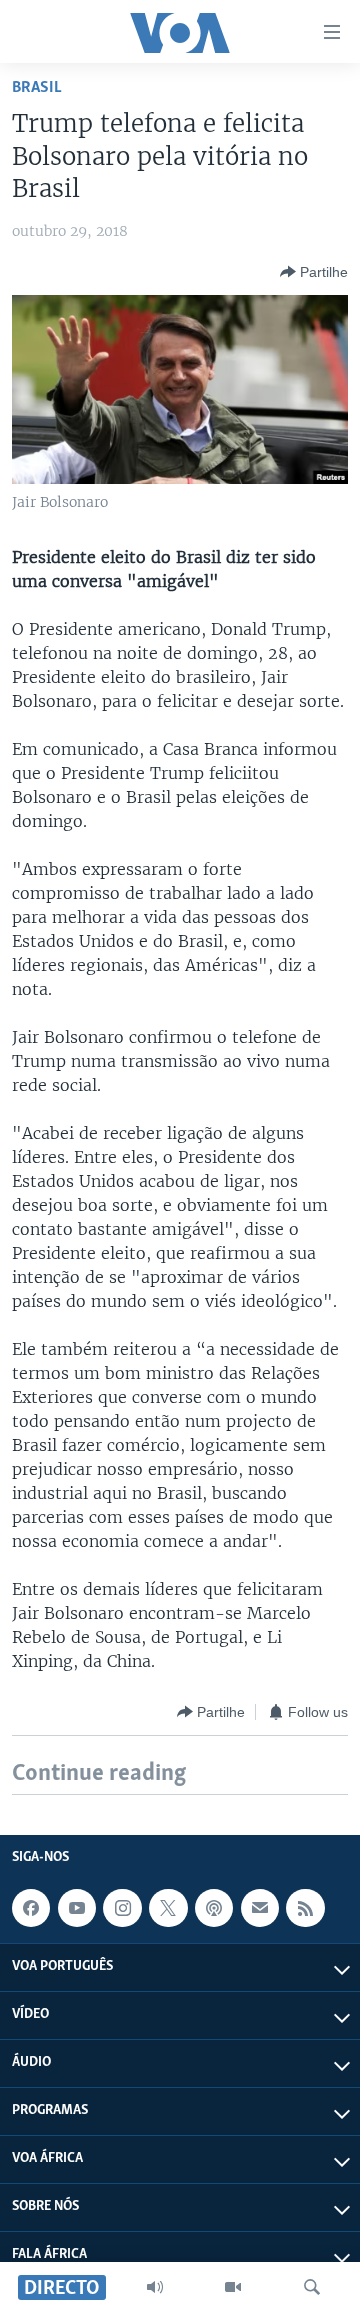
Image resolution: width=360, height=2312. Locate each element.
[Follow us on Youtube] (77, 1908)
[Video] (233, 2287)
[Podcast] (214, 1908)
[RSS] (305, 1908)
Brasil (37, 87)
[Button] (314, 272)
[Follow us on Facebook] (31, 1908)
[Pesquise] (312, 2287)
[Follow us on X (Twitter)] (168, 1908)
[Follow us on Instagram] (122, 1908)
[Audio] (155, 2287)
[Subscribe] (260, 1908)
